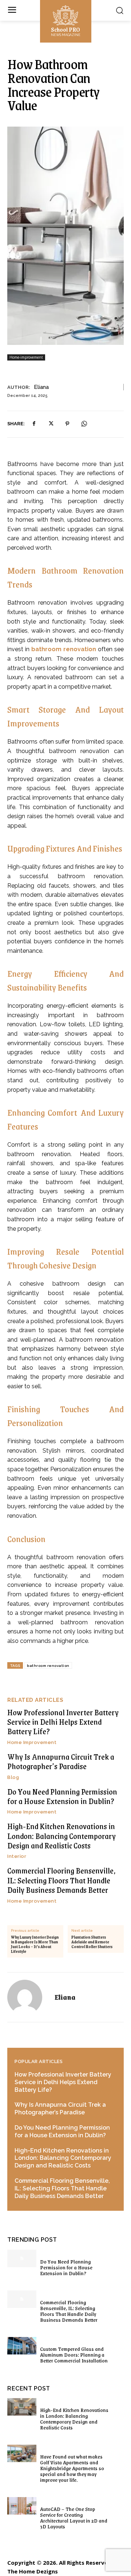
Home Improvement (32, 1742)
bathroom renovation (64, 649)
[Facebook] (34, 424)
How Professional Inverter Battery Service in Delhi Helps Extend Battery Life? (63, 1722)
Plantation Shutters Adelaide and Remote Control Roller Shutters (92, 1942)
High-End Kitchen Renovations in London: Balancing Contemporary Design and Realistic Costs (61, 1836)
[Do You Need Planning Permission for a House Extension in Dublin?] (22, 2258)
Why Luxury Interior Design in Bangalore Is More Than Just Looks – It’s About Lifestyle (35, 1945)
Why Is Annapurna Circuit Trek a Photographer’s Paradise (61, 1761)
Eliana (41, 387)
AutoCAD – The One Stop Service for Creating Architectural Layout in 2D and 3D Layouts (74, 2517)
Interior (17, 1856)
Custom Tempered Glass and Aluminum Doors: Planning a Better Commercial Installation (74, 2354)
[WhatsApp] (84, 424)
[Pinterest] (67, 424)
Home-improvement (26, 357)
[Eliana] (29, 1997)
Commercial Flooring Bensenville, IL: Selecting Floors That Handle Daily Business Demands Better (61, 1880)
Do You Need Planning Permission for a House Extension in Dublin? (62, 1796)
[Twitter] (51, 424)
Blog (13, 1777)
